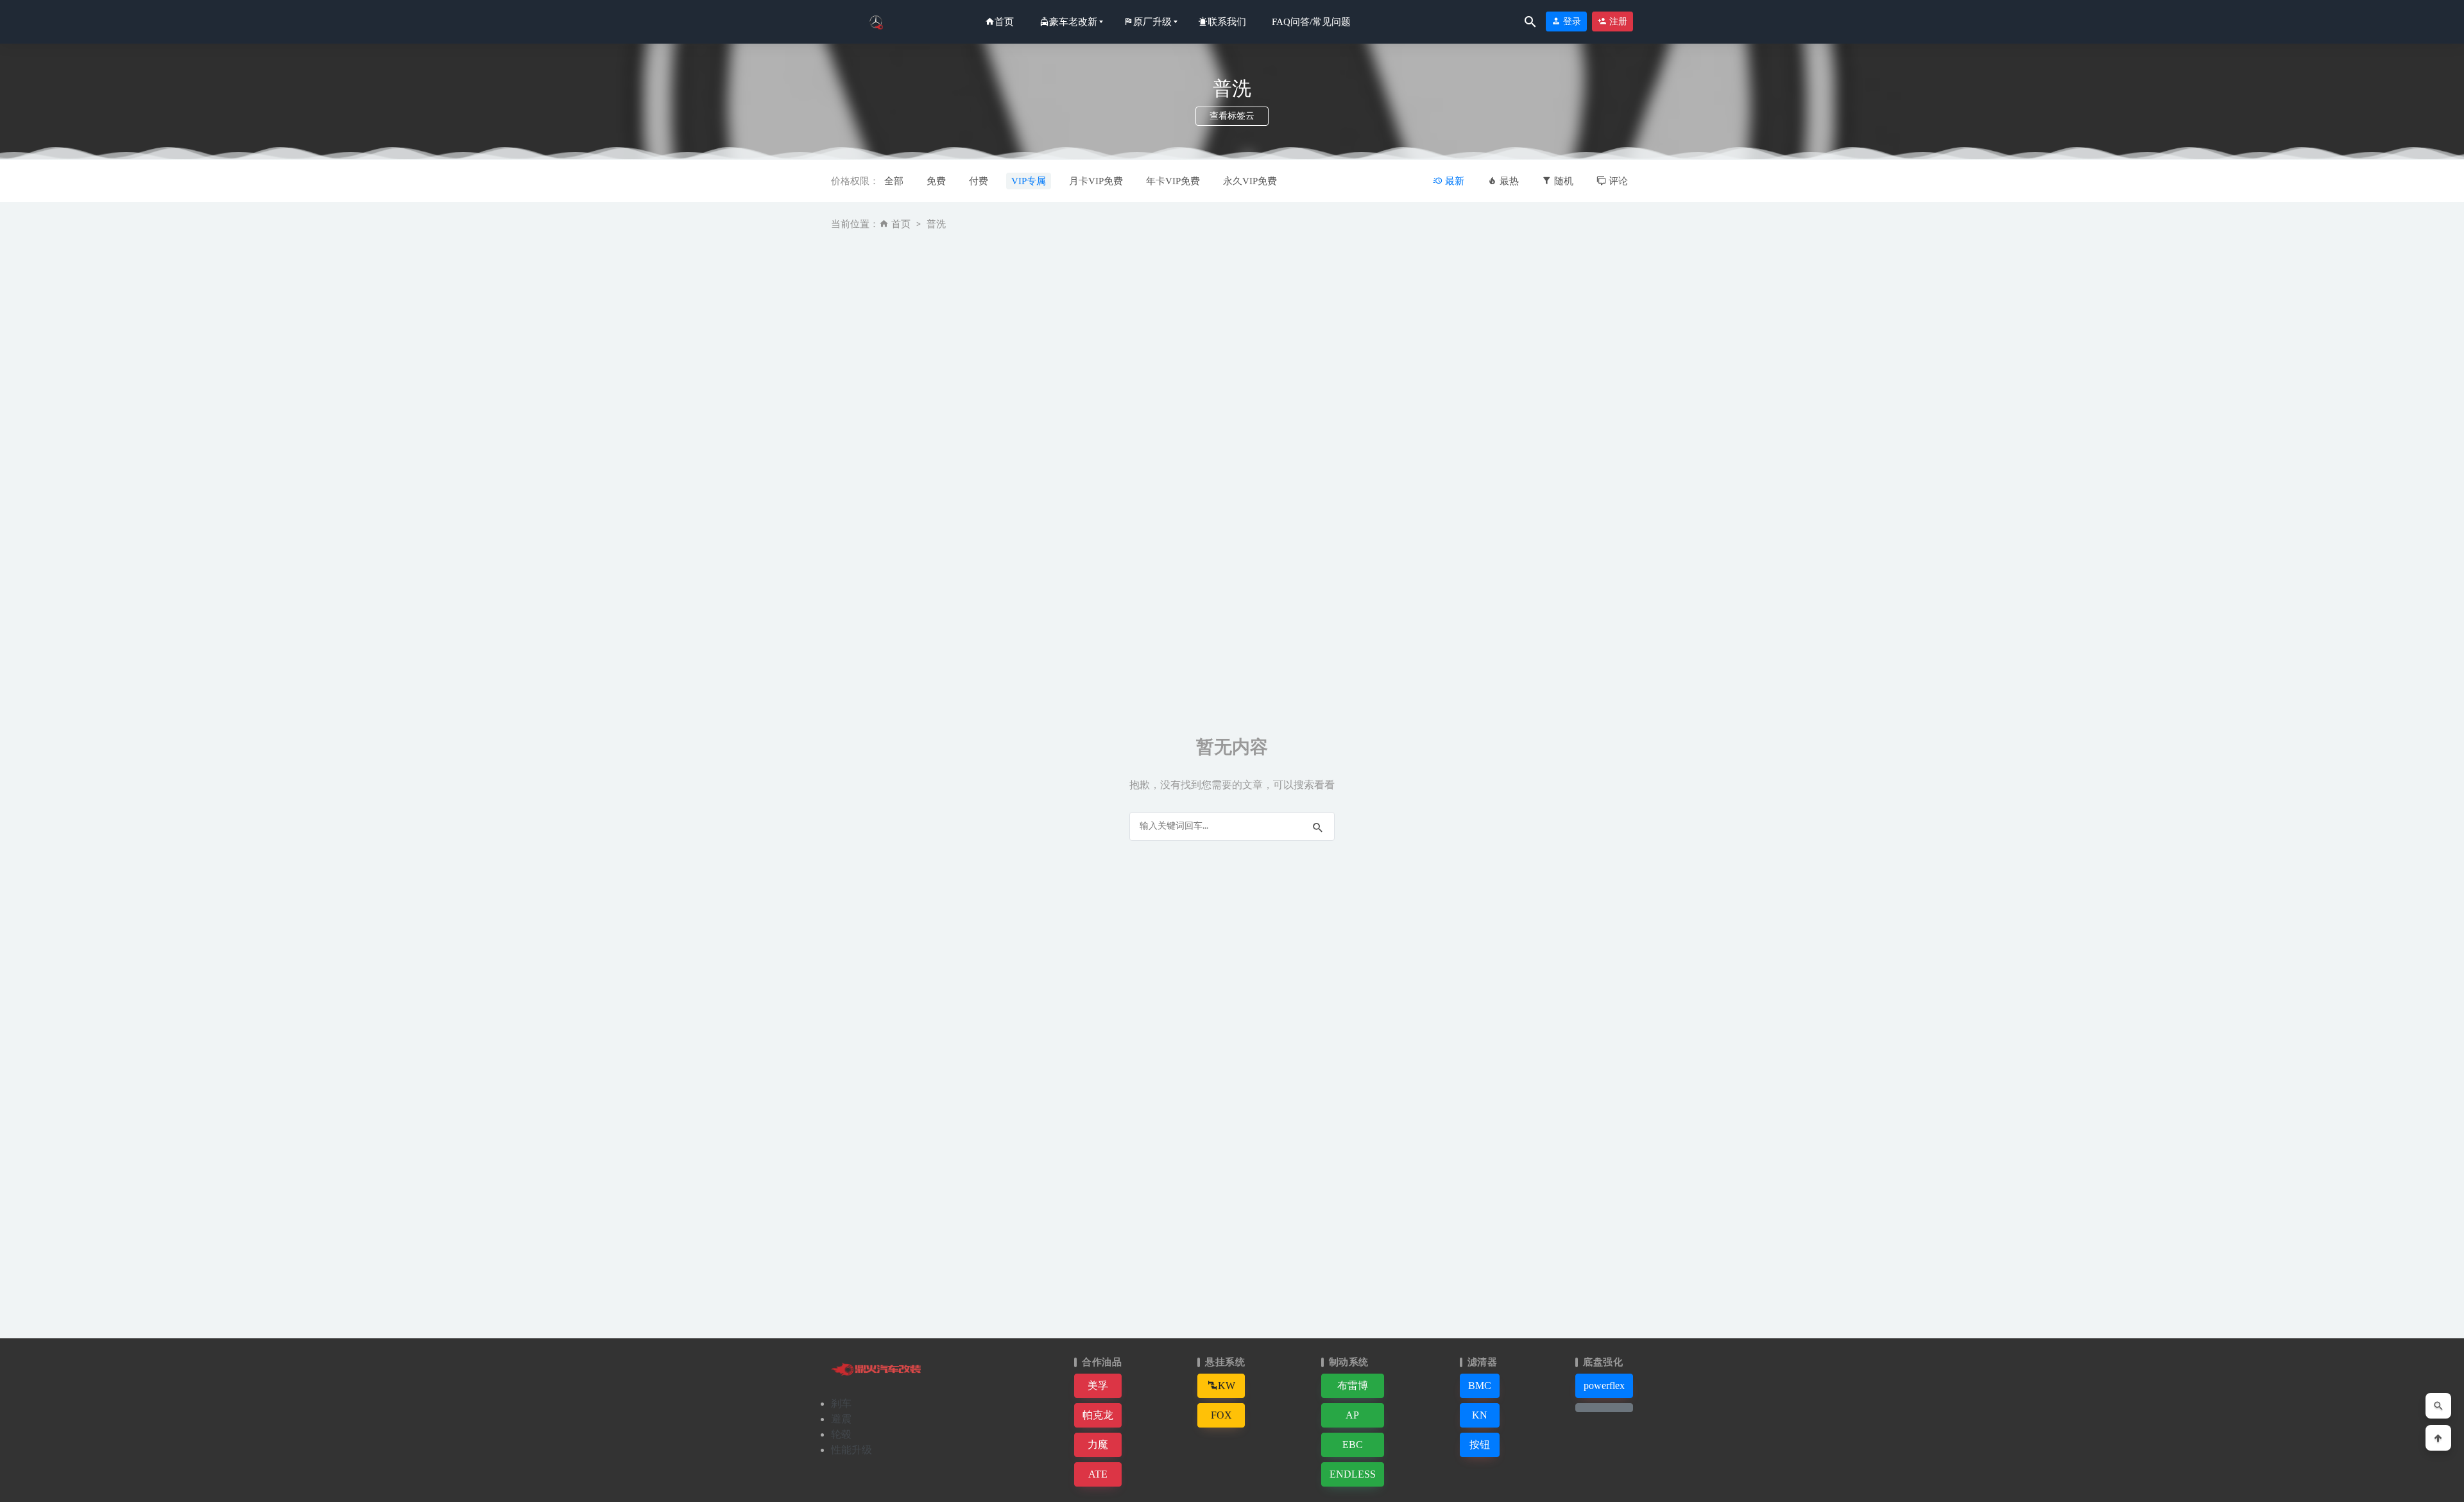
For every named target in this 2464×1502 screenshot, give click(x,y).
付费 (979, 181)
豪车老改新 (1073, 22)
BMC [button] (1480, 1385)
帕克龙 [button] (1098, 1415)
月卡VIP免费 (1096, 181)
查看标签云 (1232, 116)
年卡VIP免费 (1173, 181)
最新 (1453, 181)
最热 (1508, 181)
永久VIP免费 (1250, 181)
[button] (1604, 1408)
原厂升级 (1152, 22)
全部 (894, 181)
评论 (1617, 181)
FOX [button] (1221, 1415)
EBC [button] (1353, 1445)
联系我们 (1227, 22)
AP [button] (1352, 1415)
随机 (1562, 181)
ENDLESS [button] (1353, 1474)
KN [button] (1480, 1415)
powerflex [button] (1604, 1385)
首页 (1004, 22)
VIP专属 (1029, 181)
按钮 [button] (1480, 1445)
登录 (1571, 22)
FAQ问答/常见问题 (1311, 22)
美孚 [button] (1098, 1385)
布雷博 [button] (1353, 1385)
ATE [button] (1098, 1474)
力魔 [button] (1098, 1445)
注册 (1617, 22)
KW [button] (1227, 1385)
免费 (936, 181)
